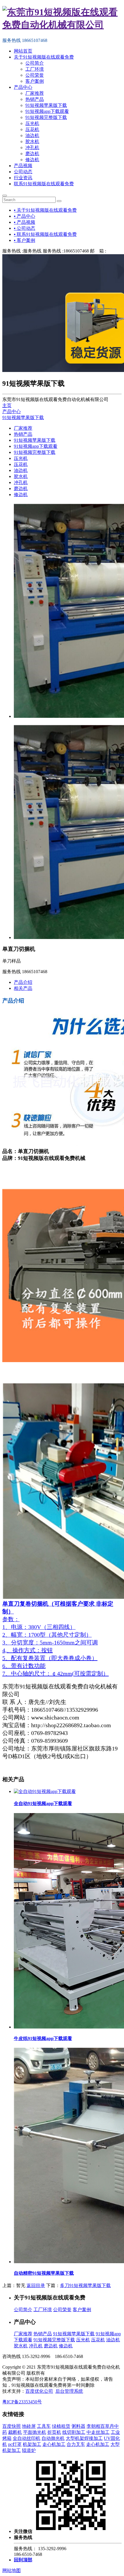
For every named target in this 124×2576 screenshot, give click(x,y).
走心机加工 (54, 2444)
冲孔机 (32, 147)
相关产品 (23, 988)
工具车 (44, 2426)
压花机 (32, 129)
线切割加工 (74, 2432)
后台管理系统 (69, 2391)
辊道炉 (29, 2450)
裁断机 (15, 2432)
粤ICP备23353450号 (22, 2402)
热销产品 (35, 99)
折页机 (54, 2432)
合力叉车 (76, 2444)
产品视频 (23, 166)
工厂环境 (35, 69)
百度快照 (12, 2426)
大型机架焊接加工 (84, 2438)
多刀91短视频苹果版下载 (85, 2285)
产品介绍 (23, 982)
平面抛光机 (35, 2432)
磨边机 (32, 154)
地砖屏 (29, 2426)
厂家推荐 (35, 93)
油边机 (32, 135)
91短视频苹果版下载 (46, 105)
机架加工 (32, 2444)
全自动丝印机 (27, 2438)
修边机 (32, 160)
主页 (7, 405)
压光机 (32, 123)
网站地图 (12, 2570)
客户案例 (35, 81)
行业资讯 (23, 178)
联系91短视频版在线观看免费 (44, 184)
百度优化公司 (39, 2391)
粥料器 (78, 2426)
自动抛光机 (53, 2438)
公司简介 (35, 63)
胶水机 (32, 141)
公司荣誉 (35, 75)
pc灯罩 (15, 2444)
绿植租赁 (61, 2426)
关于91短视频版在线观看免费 (44, 57)
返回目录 (36, 2285)
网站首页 (23, 51)
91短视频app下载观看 (47, 111)
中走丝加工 (98, 2432)
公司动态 (23, 172)
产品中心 (23, 87)
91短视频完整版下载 (46, 117)
